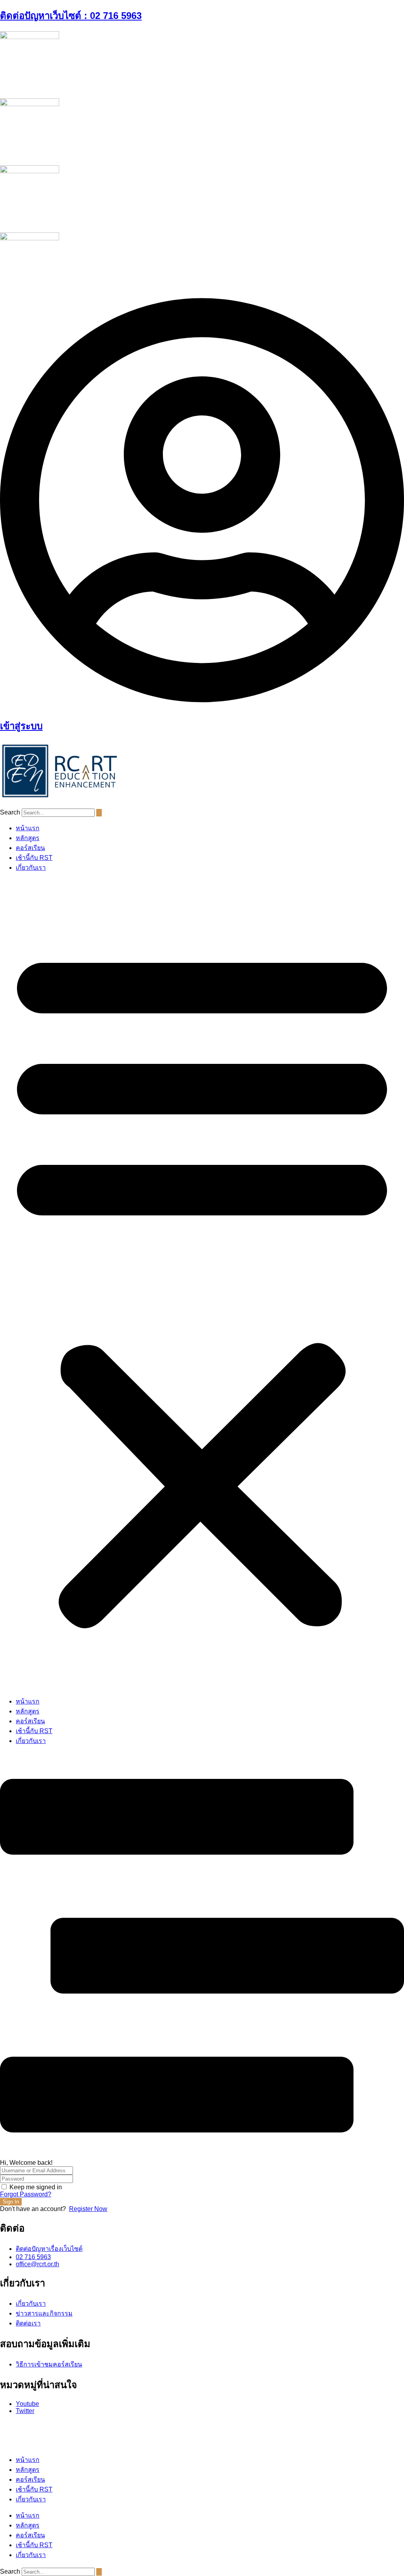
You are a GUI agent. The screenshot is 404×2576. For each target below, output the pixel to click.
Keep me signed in (36, 2187)
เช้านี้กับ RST (34, 858)
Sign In (11, 2202)
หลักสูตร (28, 838)
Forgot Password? (26, 2194)
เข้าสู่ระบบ (21, 726)
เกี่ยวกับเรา (31, 868)
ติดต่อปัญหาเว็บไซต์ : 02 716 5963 (71, 16)
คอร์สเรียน (30, 848)
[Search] (99, 813)
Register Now (88, 2209)
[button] (202, 1284)
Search (10, 812)
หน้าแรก (28, 828)
